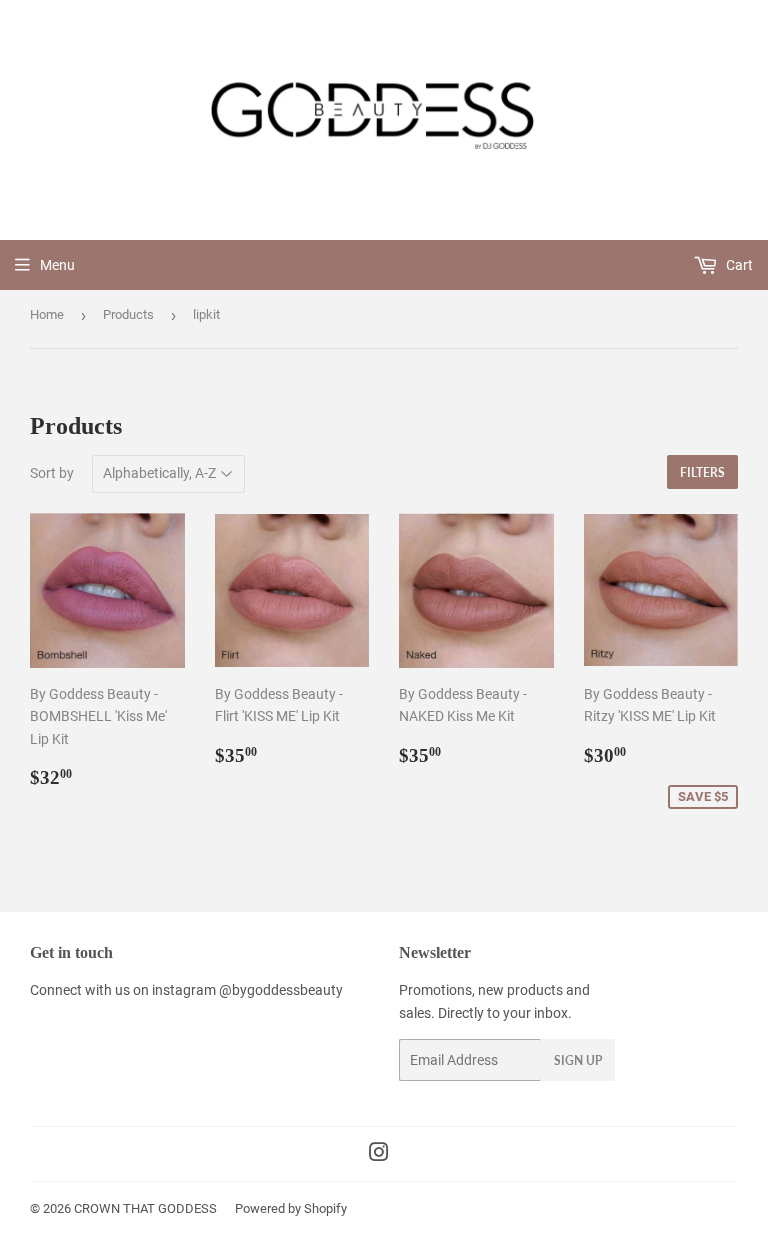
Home (47, 314)
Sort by (52, 473)
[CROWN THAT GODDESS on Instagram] (379, 1155)
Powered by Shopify (291, 1208)
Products (128, 314)
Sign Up (578, 1060)
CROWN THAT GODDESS (145, 1208)
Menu (57, 265)
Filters (702, 472)
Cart (738, 265)
